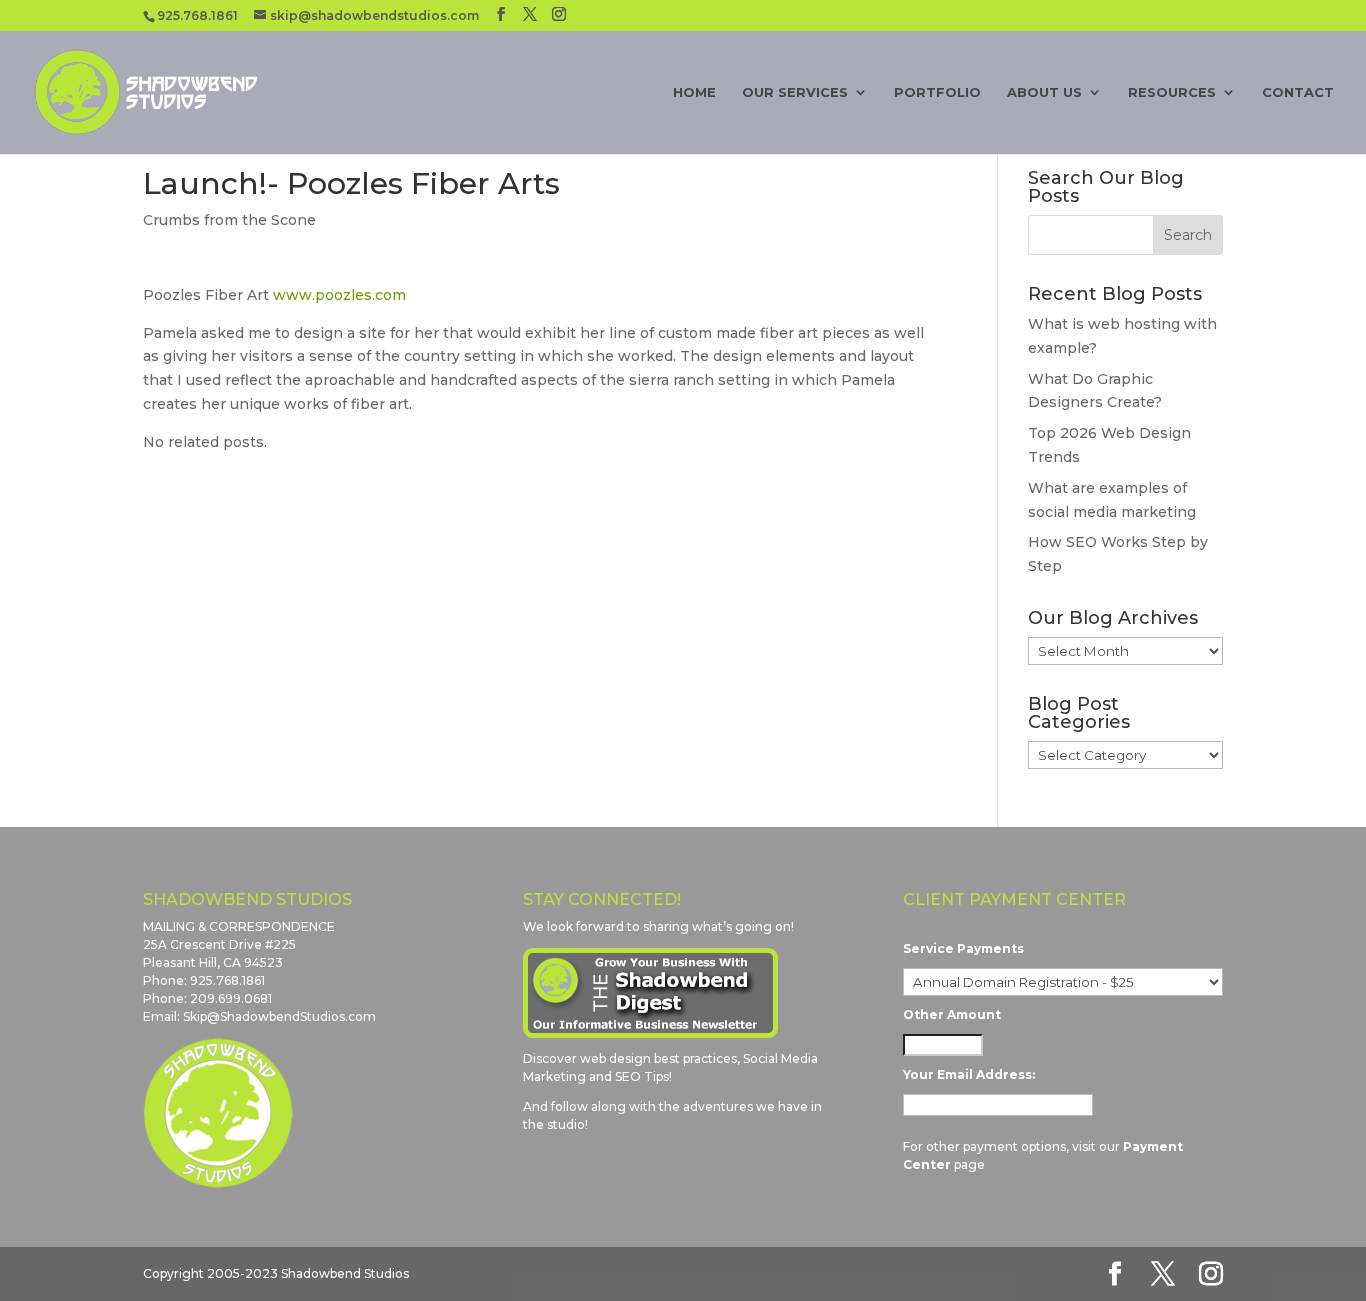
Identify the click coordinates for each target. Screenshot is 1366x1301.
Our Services (795, 92)
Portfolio (937, 92)
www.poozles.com (339, 295)
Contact (1298, 92)
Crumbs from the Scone (229, 220)
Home (694, 92)
